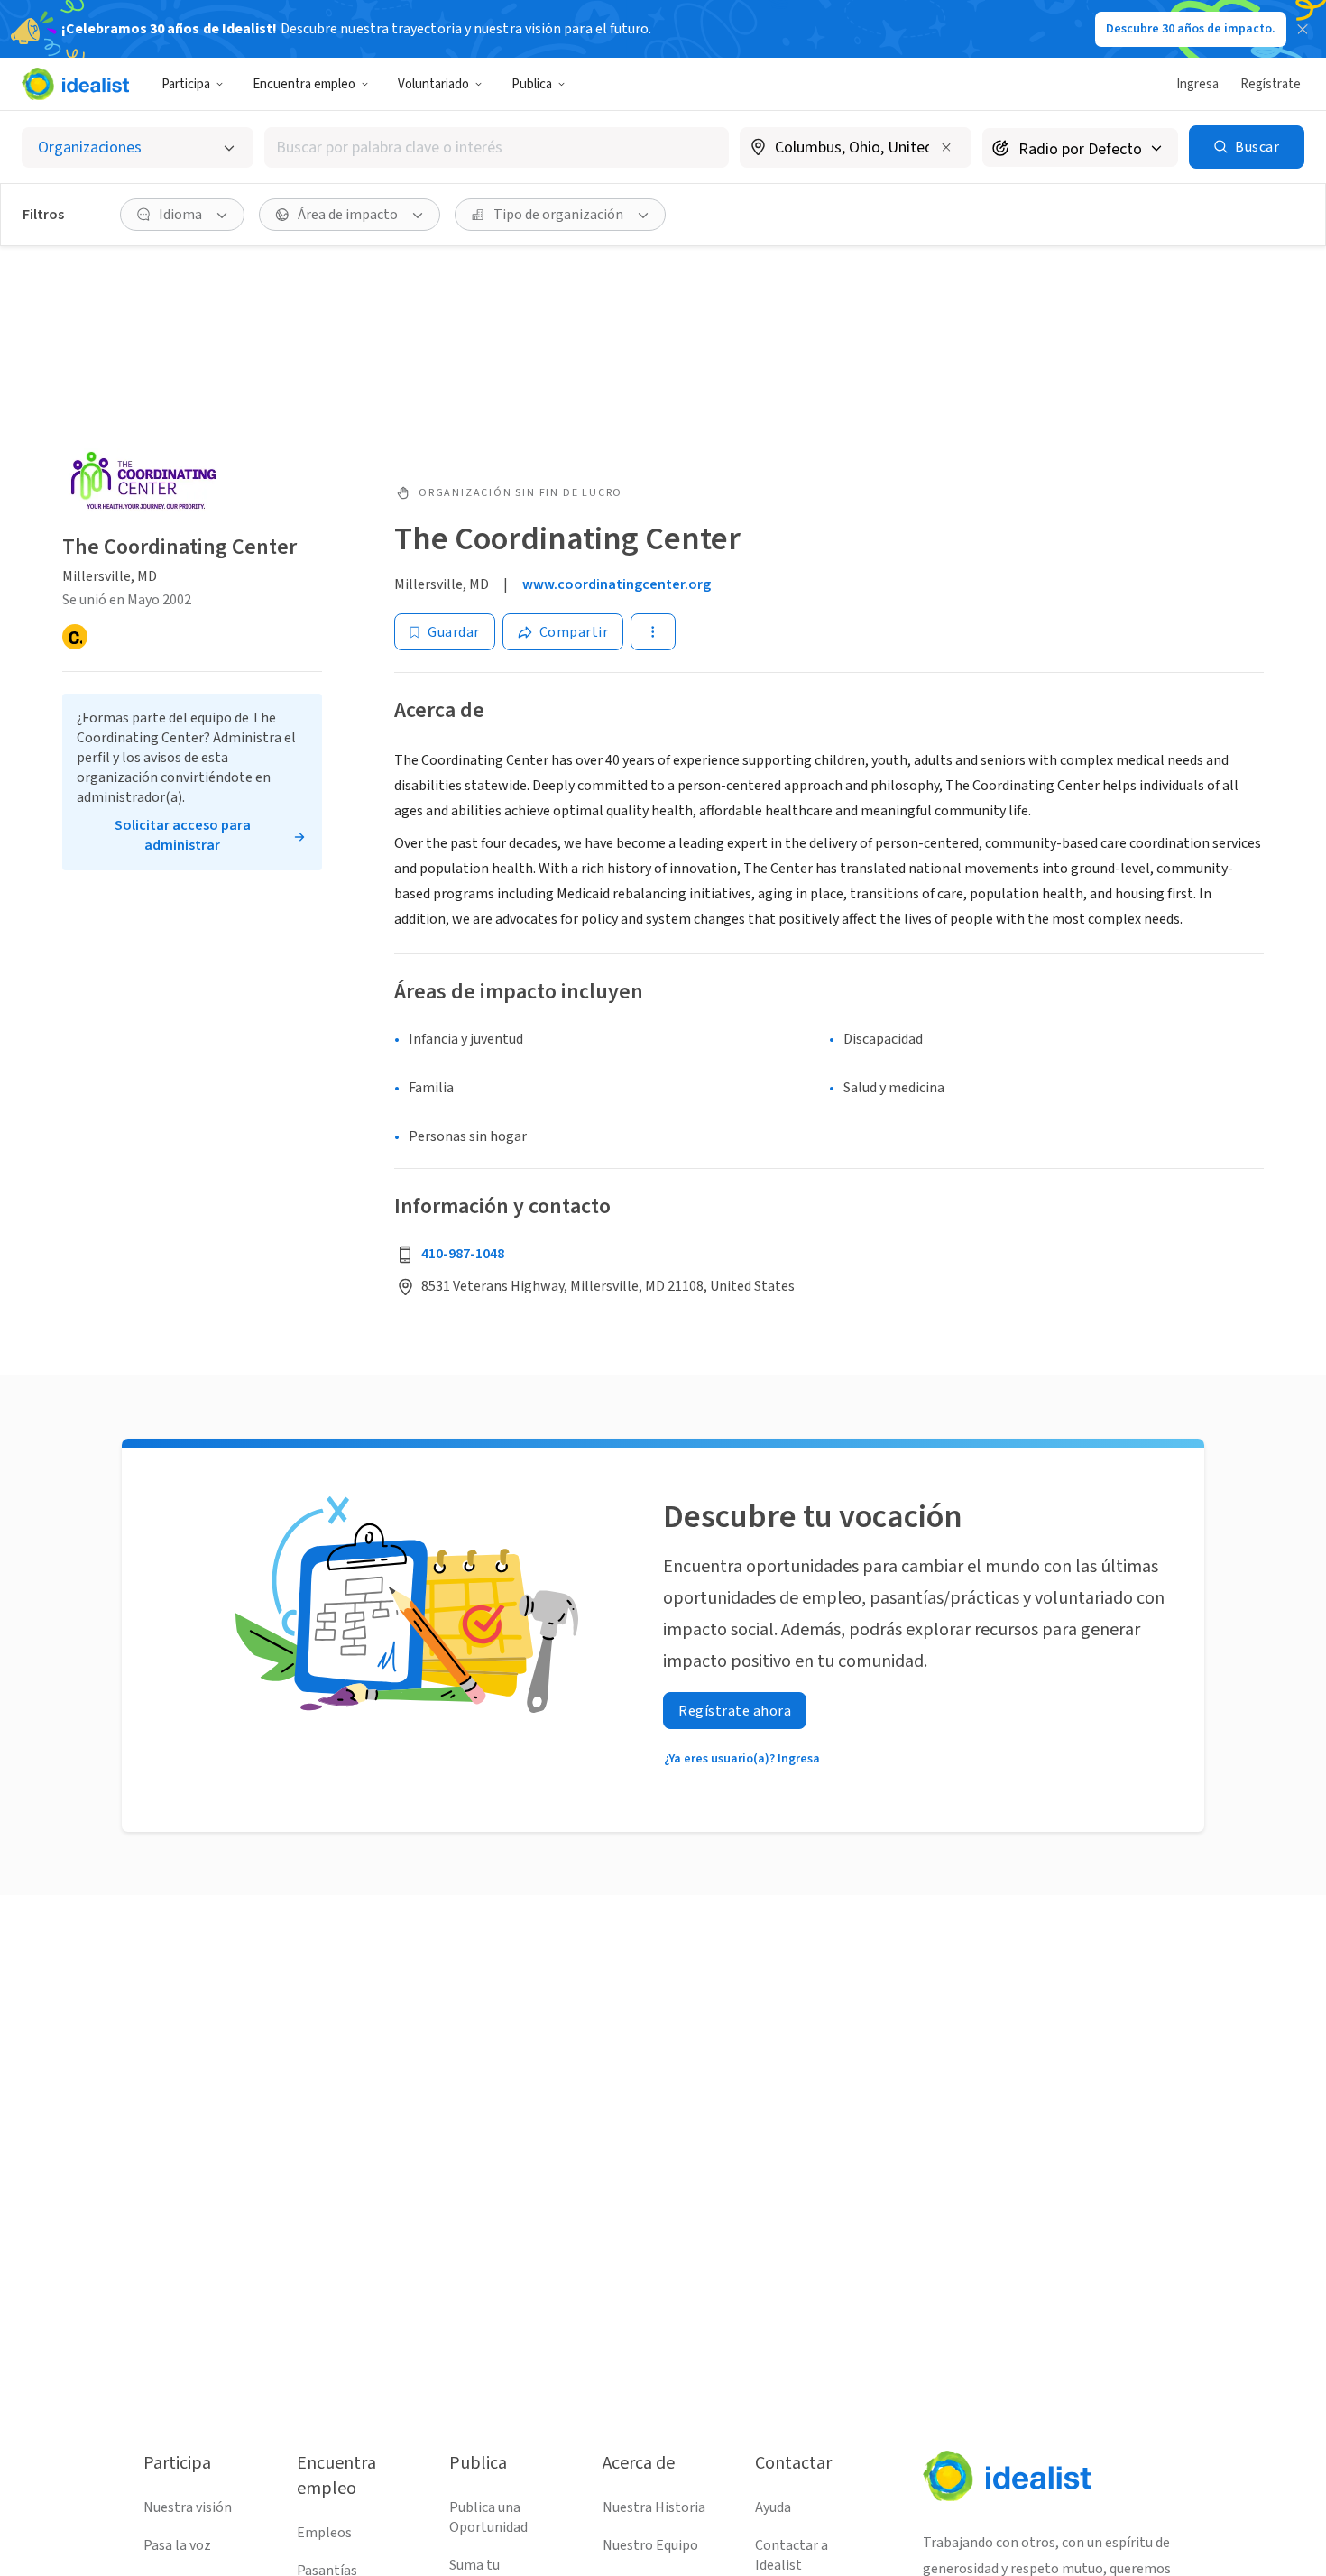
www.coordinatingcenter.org (617, 584)
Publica (532, 84)
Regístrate (1271, 84)
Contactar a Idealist (792, 2555)
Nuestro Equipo (650, 2545)
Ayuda (773, 2507)
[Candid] (75, 638)
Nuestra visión (188, 2507)
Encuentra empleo (304, 84)
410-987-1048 (463, 1254)
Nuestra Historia (654, 2507)
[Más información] (856, 149)
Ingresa (1197, 84)
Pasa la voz (177, 2545)
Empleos (324, 2533)
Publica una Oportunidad (488, 2517)
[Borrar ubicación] (946, 147)
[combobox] (496, 147)
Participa (186, 84)
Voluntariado (433, 84)
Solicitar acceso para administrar (183, 836)
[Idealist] (75, 84)
